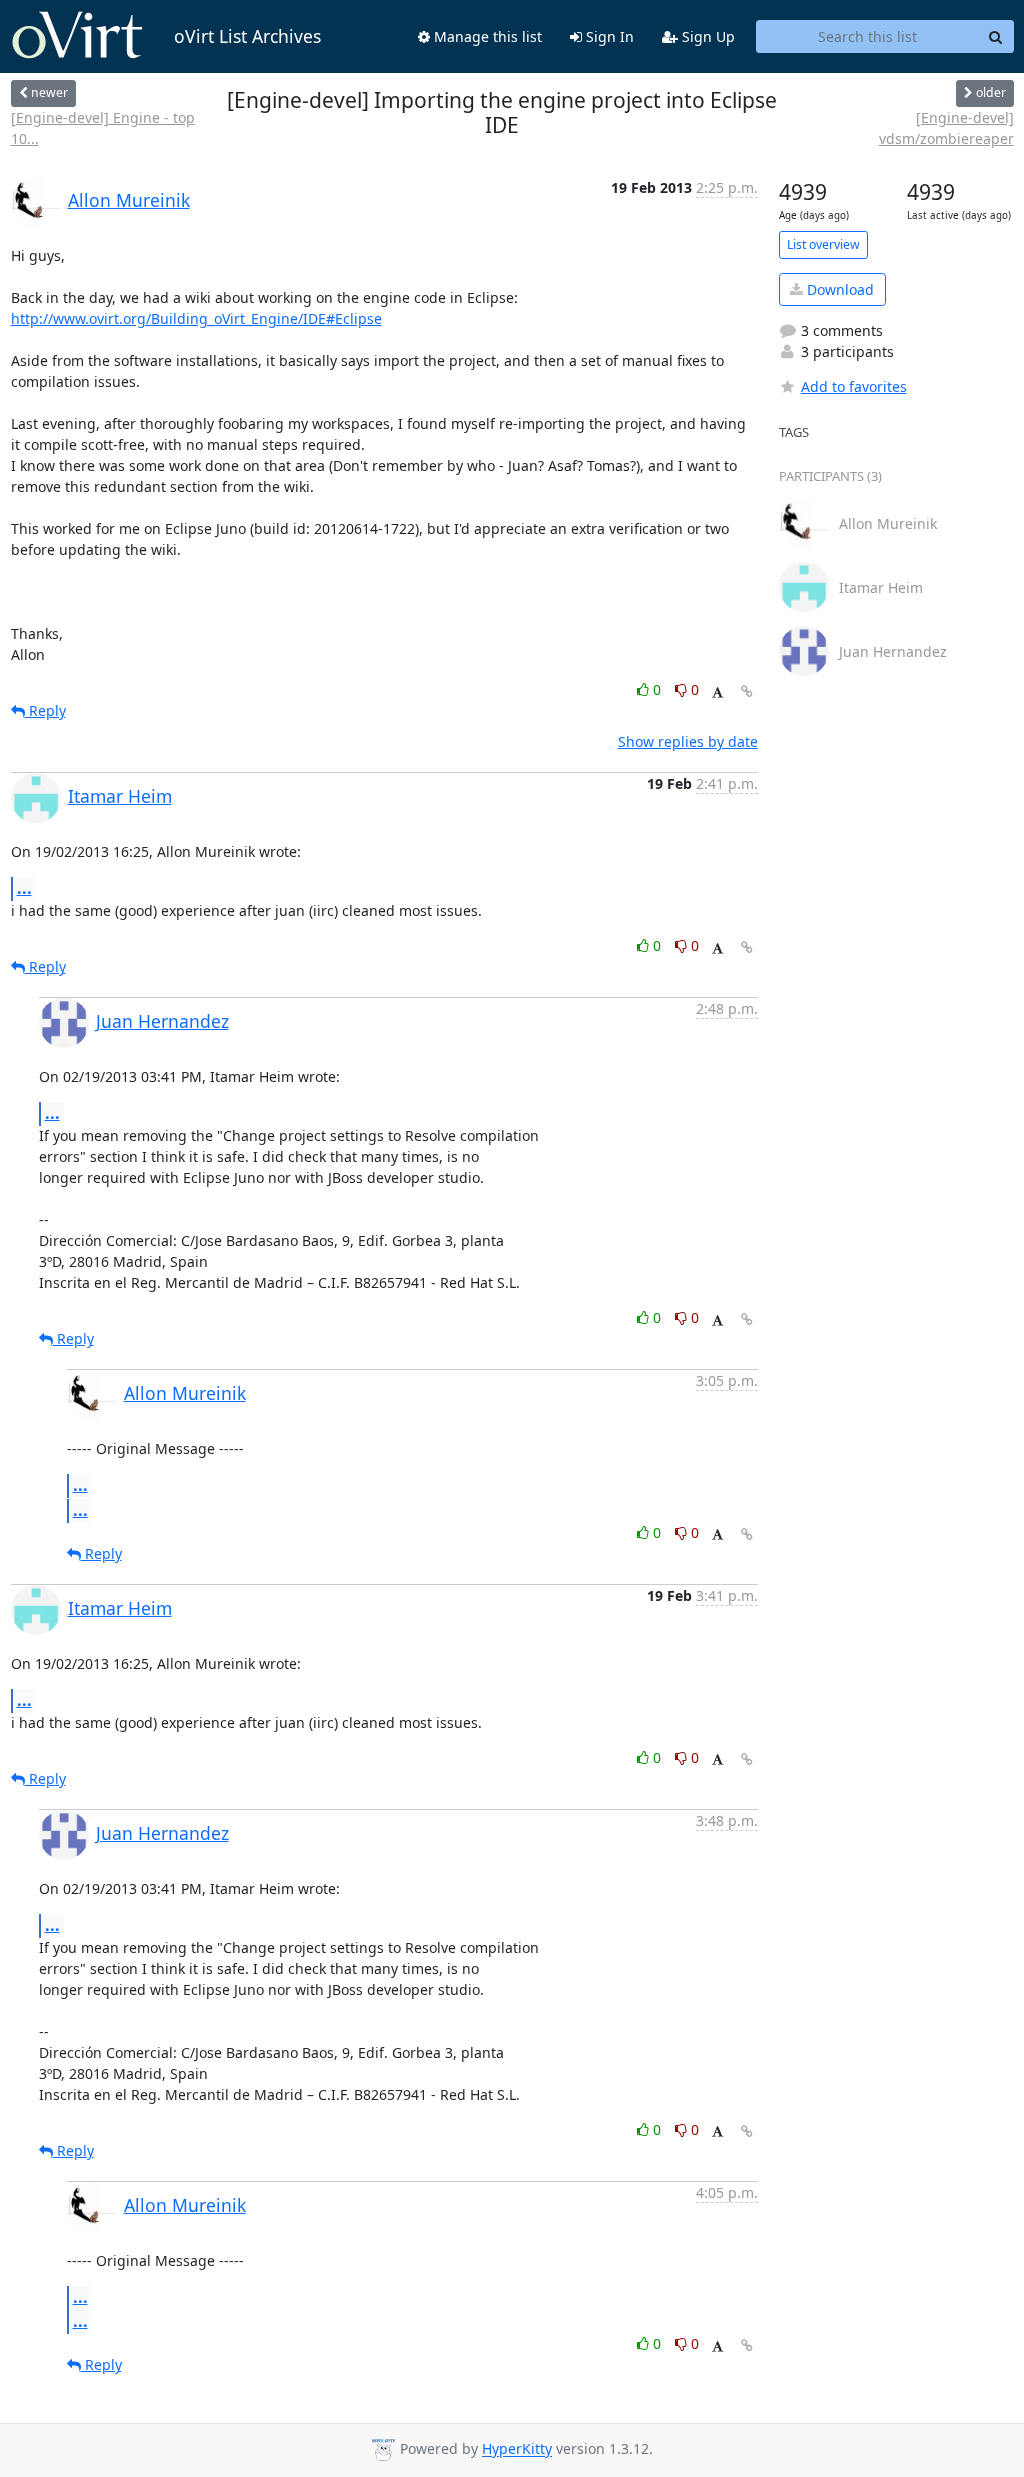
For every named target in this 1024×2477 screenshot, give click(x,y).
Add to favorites (854, 386)
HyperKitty (517, 2449)
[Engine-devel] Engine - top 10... (103, 128)
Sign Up (706, 36)
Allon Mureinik (129, 200)
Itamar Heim (120, 796)
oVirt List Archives (247, 36)
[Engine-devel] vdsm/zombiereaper (946, 128)
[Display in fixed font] (717, 692)
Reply (45, 710)
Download (838, 289)
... (24, 888)
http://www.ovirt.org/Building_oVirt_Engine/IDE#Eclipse (196, 318)
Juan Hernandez (162, 1021)
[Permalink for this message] (747, 691)
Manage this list (486, 36)
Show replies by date (688, 741)
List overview (823, 244)
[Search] (996, 37)
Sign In (608, 36)
